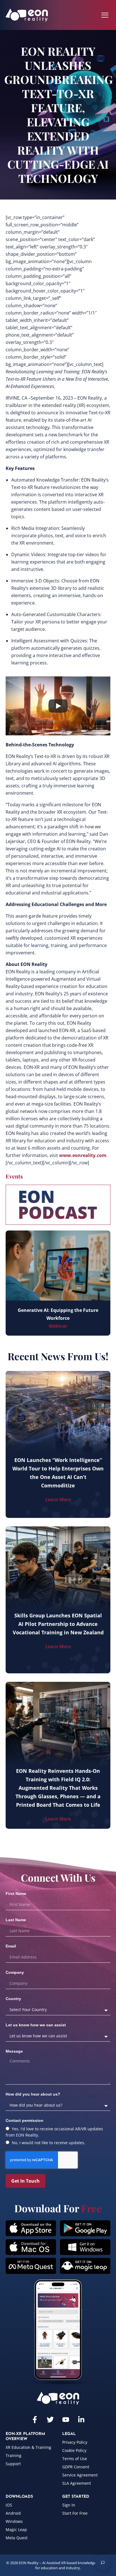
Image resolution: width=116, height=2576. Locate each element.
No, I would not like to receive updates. (49, 2143)
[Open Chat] (103, 2563)
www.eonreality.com (83, 1155)
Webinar (58, 1326)
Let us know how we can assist (36, 2025)
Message (14, 2051)
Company (15, 1972)
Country (13, 1999)
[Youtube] (66, 2420)
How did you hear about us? (33, 2094)
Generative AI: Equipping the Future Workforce (58, 1314)
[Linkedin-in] (81, 2420)
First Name (16, 1893)
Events (14, 1176)
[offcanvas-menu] (105, 15)
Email (11, 1946)
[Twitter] (50, 2420)
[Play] (58, 706)
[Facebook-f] (35, 2420)
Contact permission (24, 2120)
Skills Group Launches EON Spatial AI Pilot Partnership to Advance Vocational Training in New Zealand (58, 1624)
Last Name (16, 1920)
